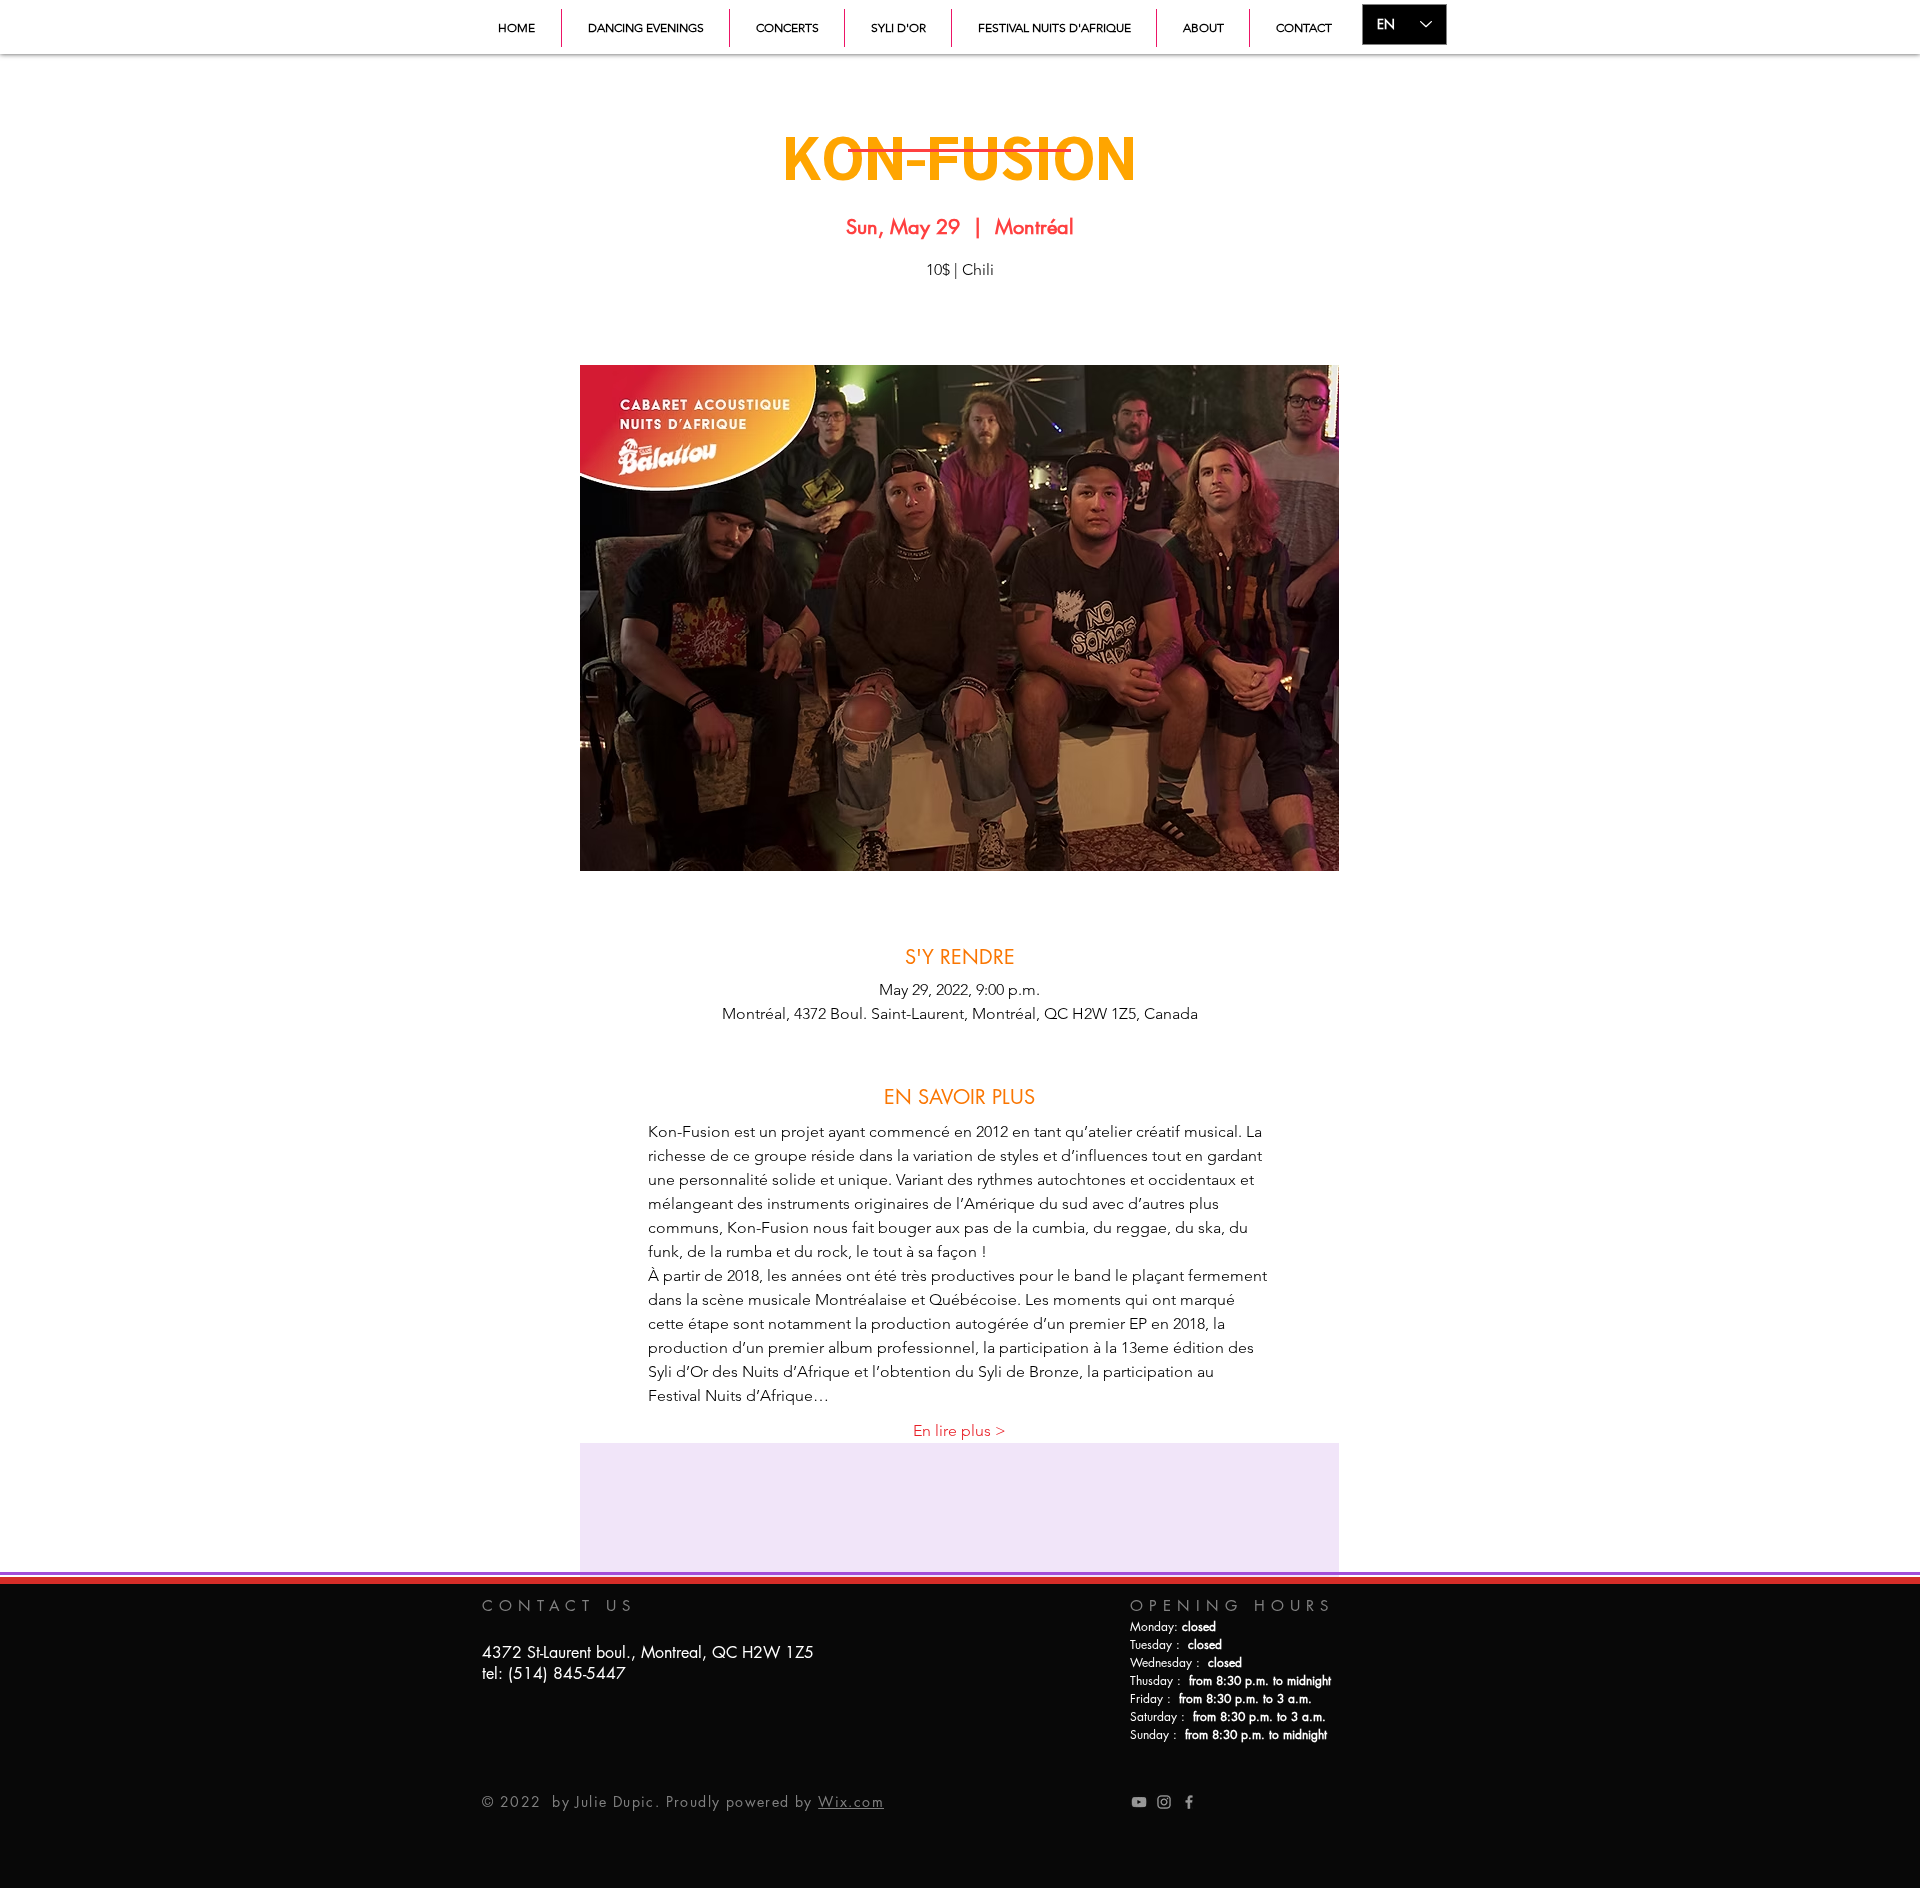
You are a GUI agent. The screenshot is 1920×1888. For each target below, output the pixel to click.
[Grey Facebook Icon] (1189, 1802)
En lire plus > (959, 1430)
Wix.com (851, 1801)
